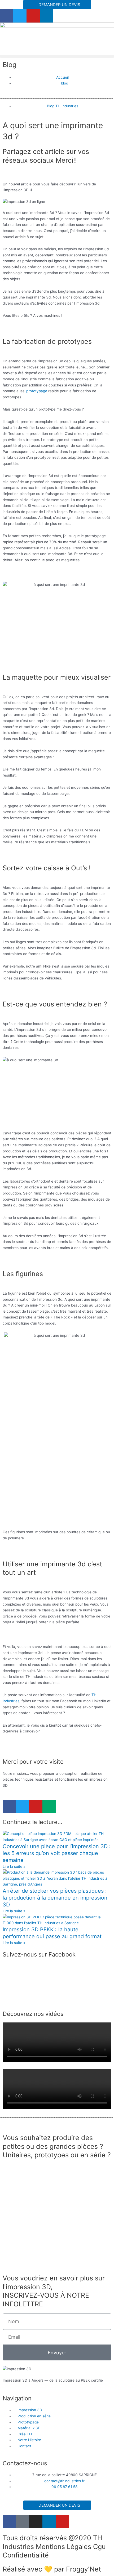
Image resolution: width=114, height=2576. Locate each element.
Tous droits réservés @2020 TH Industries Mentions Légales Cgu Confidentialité (54, 2546)
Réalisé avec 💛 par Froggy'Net (52, 2569)
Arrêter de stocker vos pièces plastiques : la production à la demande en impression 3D (55, 1898)
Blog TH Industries (63, 106)
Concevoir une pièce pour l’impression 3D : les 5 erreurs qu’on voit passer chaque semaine (57, 1853)
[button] (57, 56)
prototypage (37, 391)
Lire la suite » (14, 1866)
